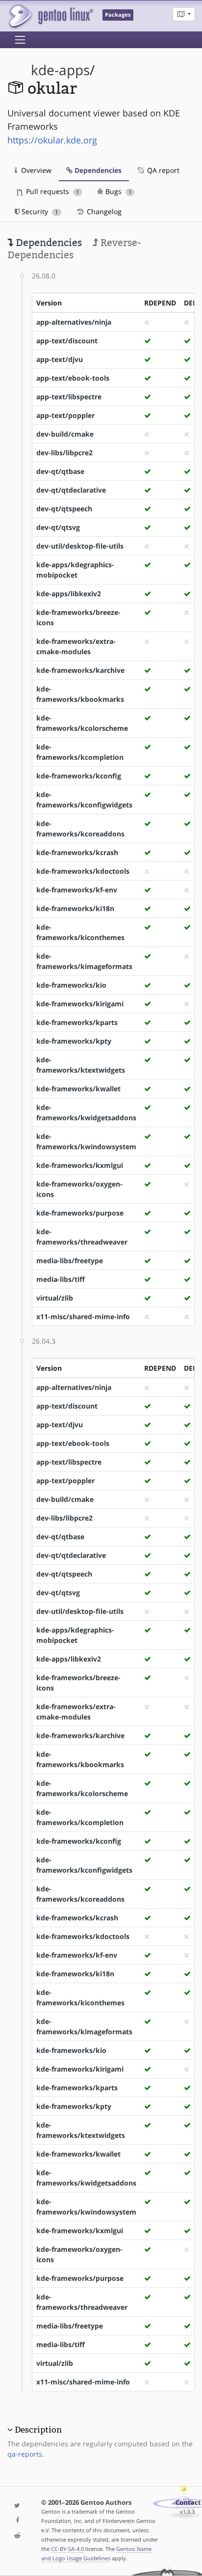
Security (39, 211)
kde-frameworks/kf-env (77, 890)
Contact (188, 2503)
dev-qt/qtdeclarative (71, 490)
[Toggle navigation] (20, 40)
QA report (162, 170)
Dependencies (97, 170)
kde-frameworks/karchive (80, 670)
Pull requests (51, 191)
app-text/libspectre (69, 397)
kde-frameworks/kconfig (79, 776)
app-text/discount (67, 341)
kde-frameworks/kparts (77, 1022)
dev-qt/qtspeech (64, 509)
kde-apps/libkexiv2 (69, 594)
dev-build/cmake (65, 434)
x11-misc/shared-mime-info (83, 1316)
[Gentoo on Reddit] (17, 2536)
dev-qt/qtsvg (58, 527)
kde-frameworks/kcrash (77, 852)
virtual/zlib (55, 1298)
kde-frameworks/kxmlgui (80, 1165)
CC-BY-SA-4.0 (67, 2549)
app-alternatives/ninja (74, 322)
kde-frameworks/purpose (80, 1213)
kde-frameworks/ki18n (75, 908)
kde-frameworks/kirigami (80, 1004)
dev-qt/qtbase (60, 471)
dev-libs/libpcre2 (64, 453)
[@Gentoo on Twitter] (17, 2506)
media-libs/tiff (61, 1279)
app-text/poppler (65, 415)
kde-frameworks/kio (71, 985)
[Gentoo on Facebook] (17, 2521)
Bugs (117, 191)
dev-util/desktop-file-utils (80, 546)
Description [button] (38, 2430)
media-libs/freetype (70, 1260)
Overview (35, 170)
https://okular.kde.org (52, 140)
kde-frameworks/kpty (74, 1041)
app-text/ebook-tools (73, 378)
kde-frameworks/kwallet (78, 1089)
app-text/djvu (60, 359)
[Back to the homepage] (50, 16)
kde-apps (60, 70)
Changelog (103, 211)
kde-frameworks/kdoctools (83, 871)
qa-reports (25, 2454)
